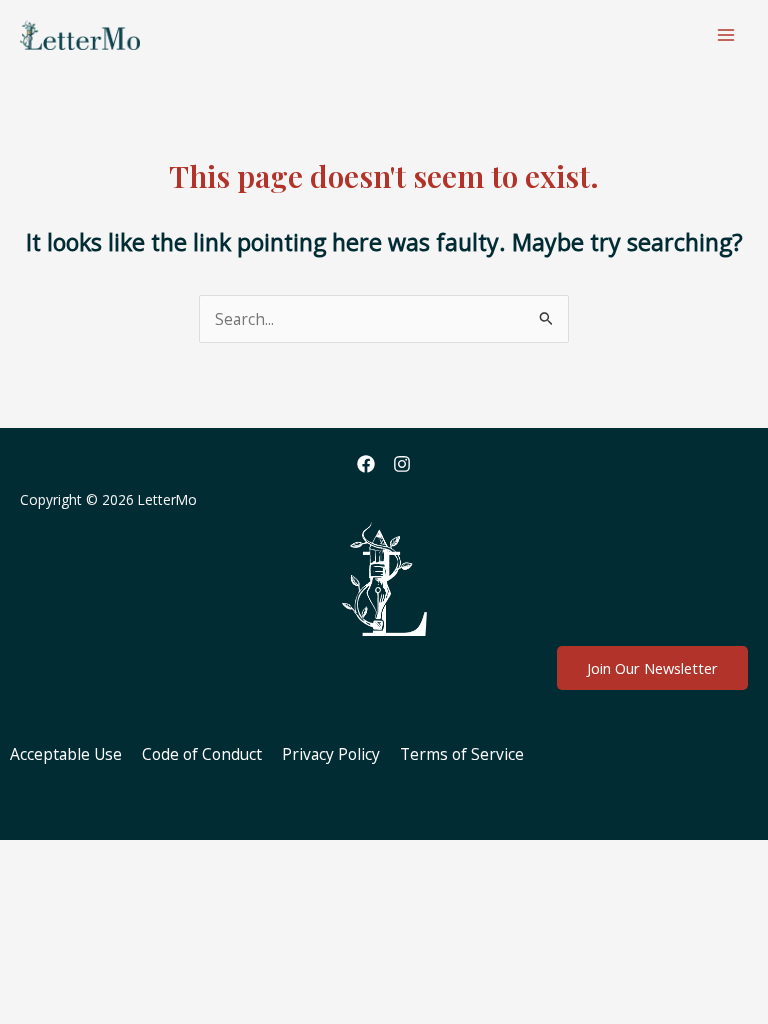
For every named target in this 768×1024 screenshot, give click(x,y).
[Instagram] (402, 464)
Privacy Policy (331, 754)
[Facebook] (366, 464)
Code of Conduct (202, 754)
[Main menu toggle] (726, 34)
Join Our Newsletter (652, 668)
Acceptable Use (66, 754)
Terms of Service (462, 754)
